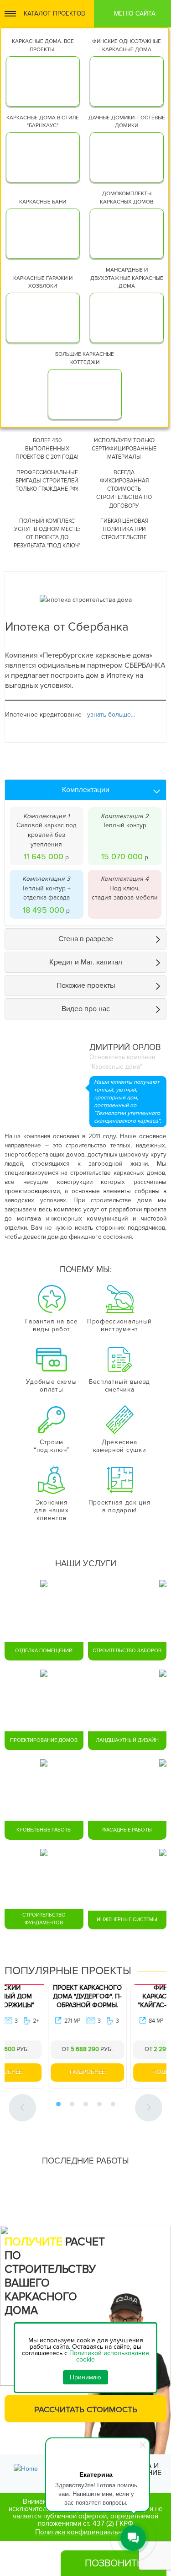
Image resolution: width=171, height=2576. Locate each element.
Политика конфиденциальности (85, 2533)
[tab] (85, 790)
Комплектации (86, 790)
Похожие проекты (86, 985)
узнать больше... (111, 715)
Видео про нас (86, 1009)
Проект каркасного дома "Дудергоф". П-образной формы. (46, 1996)
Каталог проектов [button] (54, 13)
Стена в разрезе (86, 939)
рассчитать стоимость (86, 2410)
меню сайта (135, 13)
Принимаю (85, 2377)
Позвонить (114, 2563)
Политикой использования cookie (109, 2356)
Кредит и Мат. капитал (86, 962)
